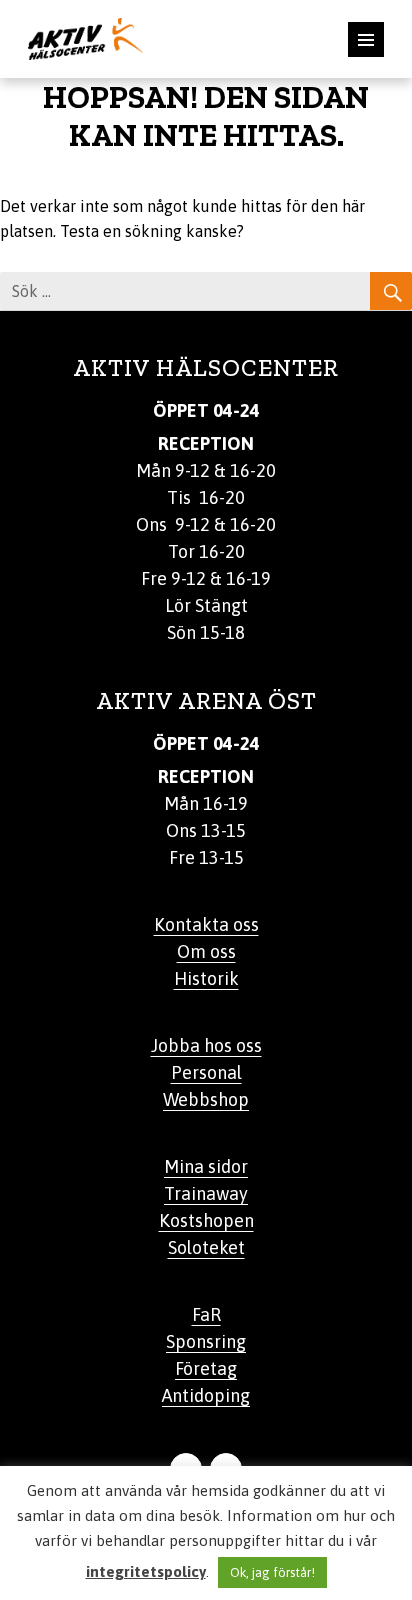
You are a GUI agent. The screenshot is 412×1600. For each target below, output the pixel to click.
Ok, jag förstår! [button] (272, 1572)
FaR (206, 1314)
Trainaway (206, 1193)
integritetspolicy (146, 1571)
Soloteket (206, 1247)
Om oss (206, 951)
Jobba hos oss (206, 1045)
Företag (206, 1368)
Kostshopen (206, 1220)
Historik (206, 978)
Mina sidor (206, 1166)
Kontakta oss (206, 924)
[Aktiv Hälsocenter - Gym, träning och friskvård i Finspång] (85, 37)
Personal (206, 1072)
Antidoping (206, 1395)
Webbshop (206, 1099)
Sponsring (206, 1341)
